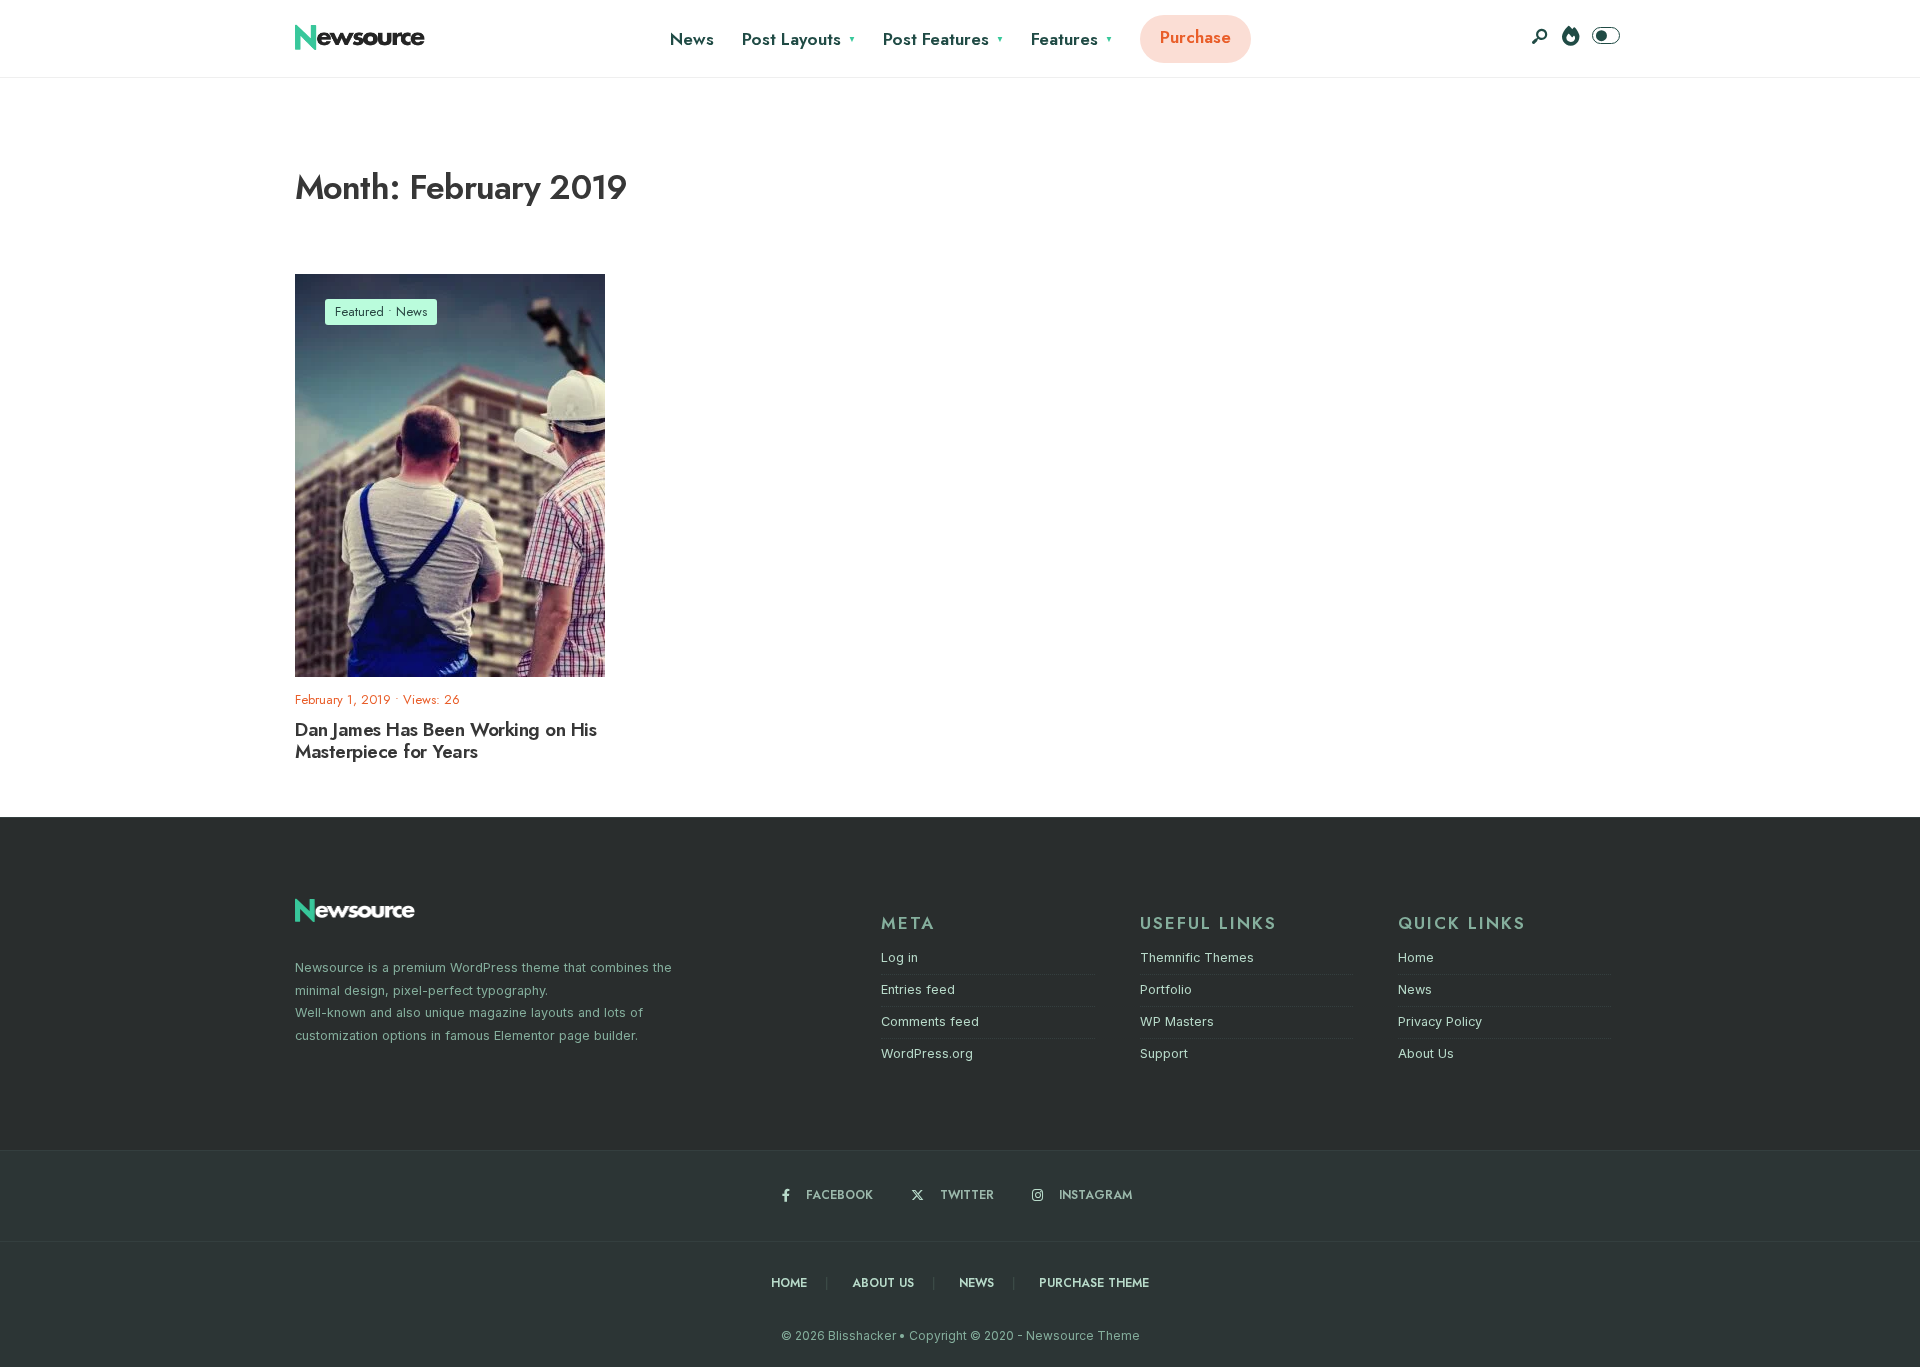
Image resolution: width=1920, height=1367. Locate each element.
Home (1416, 957)
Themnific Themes (1197, 957)
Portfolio (1166, 989)
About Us (1426, 1053)
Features (1064, 39)
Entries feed (918, 989)
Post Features (936, 39)
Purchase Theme (1094, 1283)
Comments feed (930, 1021)
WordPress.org (927, 1053)
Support (1164, 1053)
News (692, 39)
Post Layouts (791, 39)
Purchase (1195, 37)
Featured (359, 311)
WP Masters (1177, 1021)
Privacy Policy (1440, 1021)
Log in (899, 957)
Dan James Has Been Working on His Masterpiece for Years (445, 741)
